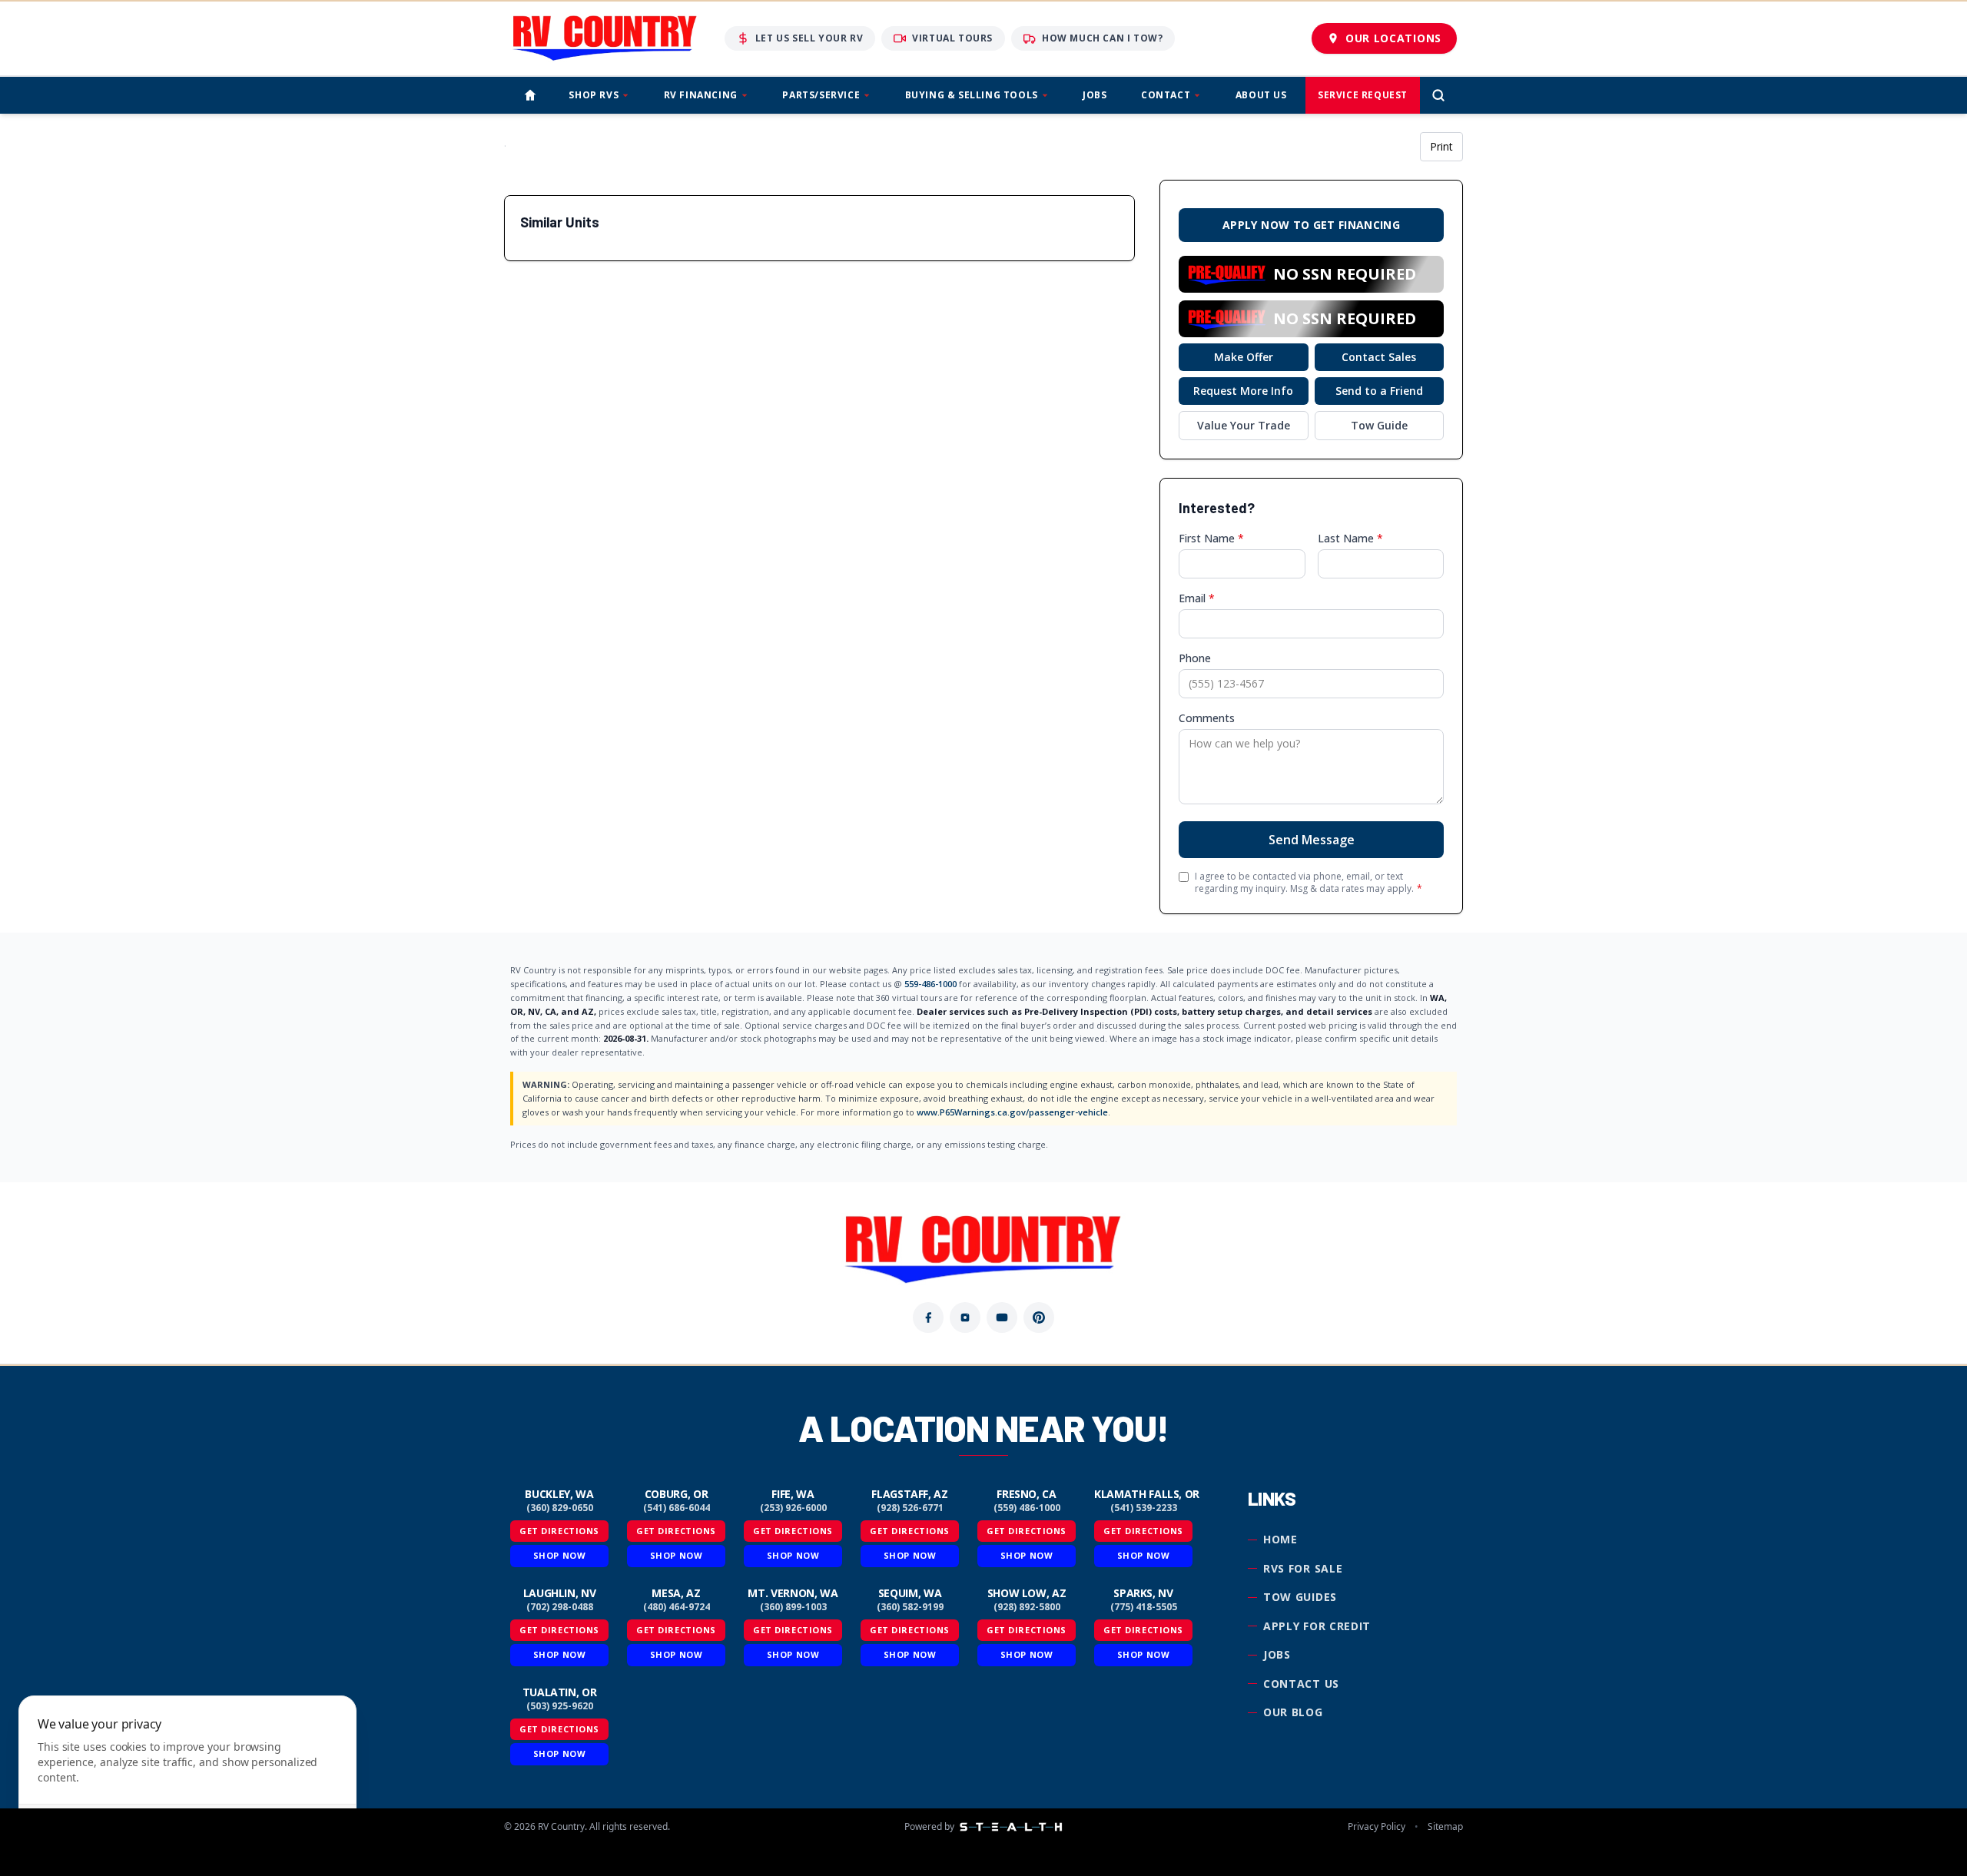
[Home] (530, 95)
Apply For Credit (1317, 1626)
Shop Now (559, 1555)
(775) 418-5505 (1144, 1607)
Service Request (1363, 95)
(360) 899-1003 (793, 1607)
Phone (1195, 658)
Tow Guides (1300, 1597)
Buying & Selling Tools (972, 95)
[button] (1311, 274)
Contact (1166, 95)
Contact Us (1301, 1684)
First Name (1211, 538)
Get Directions (559, 1531)
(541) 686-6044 (677, 1508)
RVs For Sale (1303, 1568)
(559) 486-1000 (1027, 1508)
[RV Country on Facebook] (928, 1318)
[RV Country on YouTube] (1002, 1318)
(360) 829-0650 (560, 1508)
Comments (1207, 718)
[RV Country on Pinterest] (1039, 1318)
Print (1441, 146)
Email (1197, 598)
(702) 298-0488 (560, 1607)
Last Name (1350, 538)
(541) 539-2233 (1144, 1508)
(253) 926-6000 (793, 1508)
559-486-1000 (930, 984)
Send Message (1312, 840)
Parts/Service (821, 95)
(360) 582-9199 (910, 1607)
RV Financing (701, 95)
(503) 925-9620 (560, 1706)
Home (1280, 1539)
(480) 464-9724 (677, 1607)
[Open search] (1438, 95)
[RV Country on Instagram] (965, 1318)
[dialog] (187, 1777)
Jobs (1095, 95)
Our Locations (1393, 38)
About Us (1261, 95)
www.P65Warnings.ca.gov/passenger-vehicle (1012, 1112)
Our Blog (1293, 1712)
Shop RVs (594, 95)
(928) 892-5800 (1027, 1607)
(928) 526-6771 (910, 1508)
